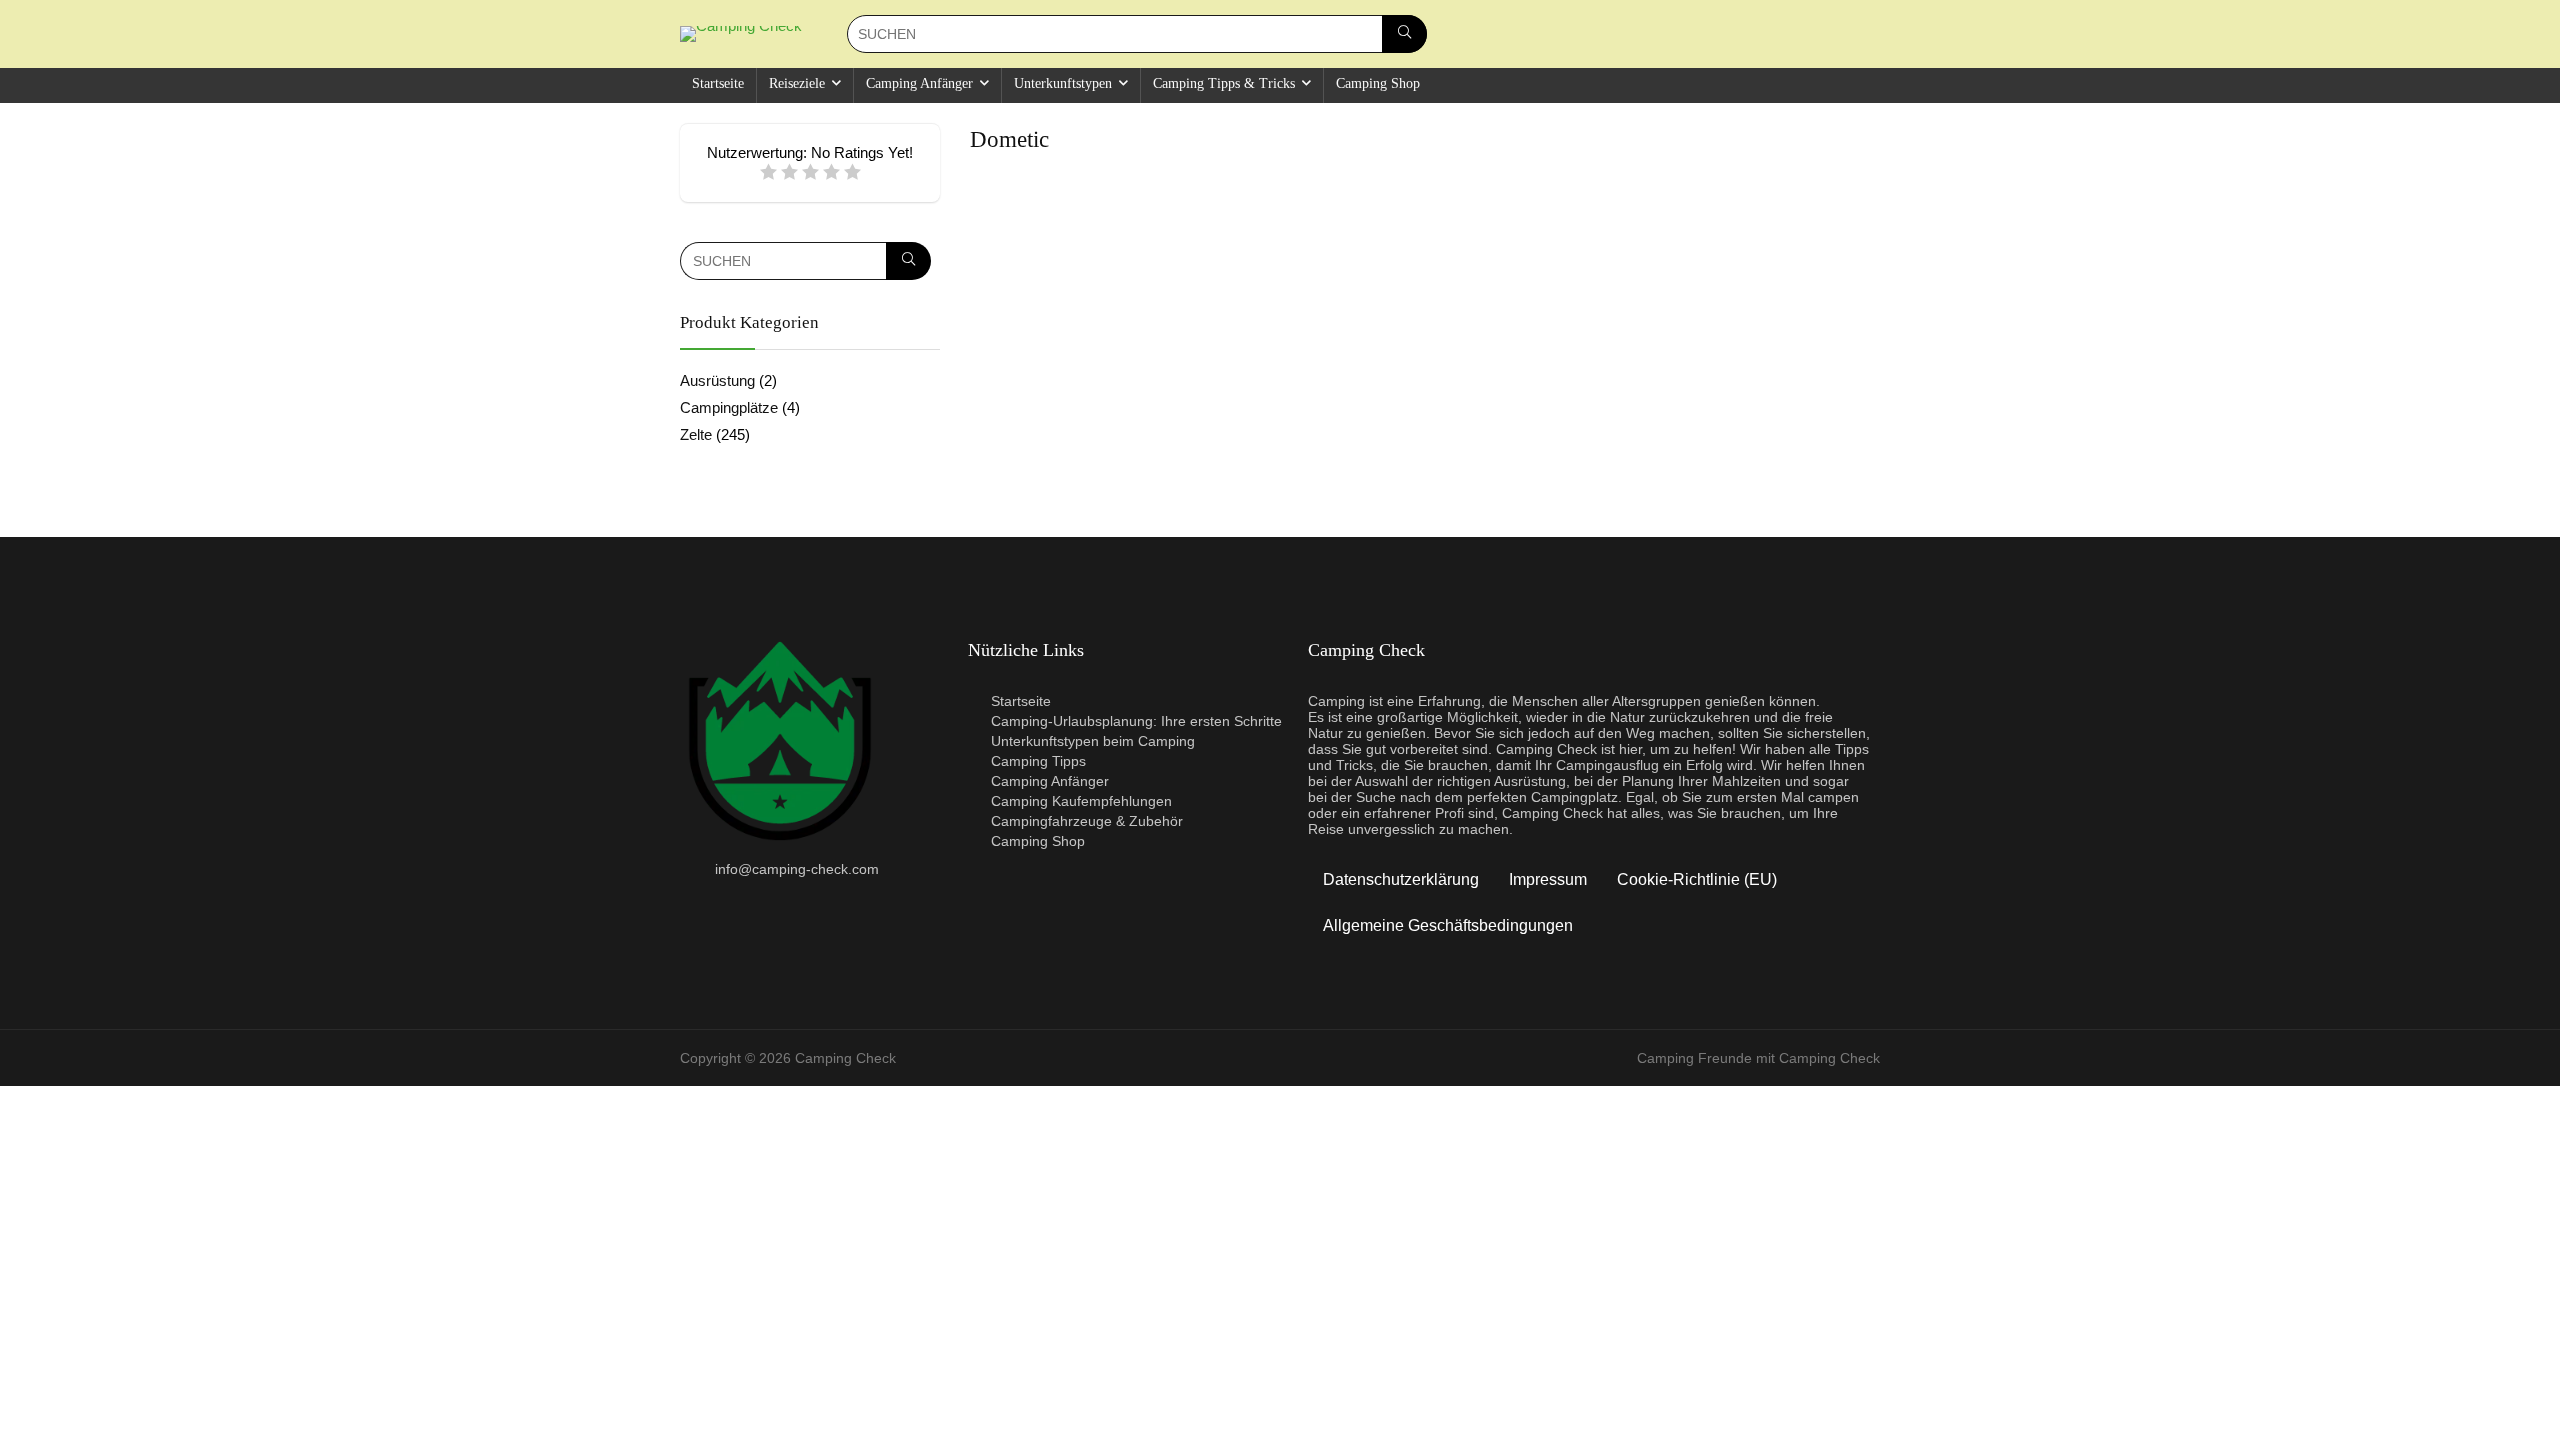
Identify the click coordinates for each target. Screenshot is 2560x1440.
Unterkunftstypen (1063, 83)
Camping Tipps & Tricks (1224, 83)
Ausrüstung (717, 380)
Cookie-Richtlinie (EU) (1697, 879)
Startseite (718, 83)
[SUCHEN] (1404, 34)
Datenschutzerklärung (1401, 879)
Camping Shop (1378, 83)
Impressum (1548, 879)
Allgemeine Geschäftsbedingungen (1448, 925)
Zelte (696, 434)
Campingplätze (729, 407)
